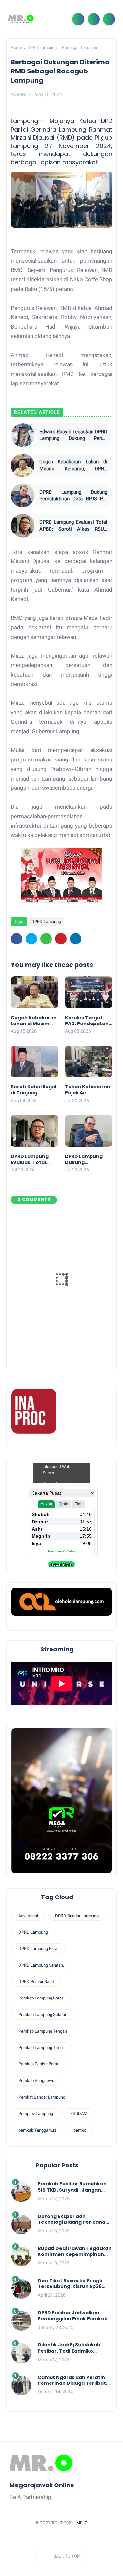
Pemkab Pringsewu (36, 2081)
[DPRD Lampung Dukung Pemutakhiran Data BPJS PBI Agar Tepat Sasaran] (23, 496)
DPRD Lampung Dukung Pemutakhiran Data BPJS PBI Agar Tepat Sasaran (73, 496)
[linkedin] (76, 939)
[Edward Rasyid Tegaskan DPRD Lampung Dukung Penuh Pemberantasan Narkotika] (23, 435)
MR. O (82, 2523)
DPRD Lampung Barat (39, 1948)
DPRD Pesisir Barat (36, 1982)
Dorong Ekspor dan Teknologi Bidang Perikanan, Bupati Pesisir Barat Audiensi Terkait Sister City (74, 2219)
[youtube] (93, 2539)
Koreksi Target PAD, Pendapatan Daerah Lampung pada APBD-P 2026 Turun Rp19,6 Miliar (88, 1021)
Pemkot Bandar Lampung (42, 2097)
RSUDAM (79, 2113)
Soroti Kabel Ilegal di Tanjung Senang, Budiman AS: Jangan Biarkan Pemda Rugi (34, 1090)
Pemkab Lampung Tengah (43, 2031)
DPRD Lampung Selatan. (41, 1965)
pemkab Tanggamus (37, 2130)
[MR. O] (21, 19)
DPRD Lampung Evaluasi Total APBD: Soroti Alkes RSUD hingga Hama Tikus (73, 526)
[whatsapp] (46, 939)
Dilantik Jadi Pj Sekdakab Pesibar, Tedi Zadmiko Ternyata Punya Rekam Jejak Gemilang (75, 2348)
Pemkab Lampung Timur (41, 2048)
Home (16, 47)
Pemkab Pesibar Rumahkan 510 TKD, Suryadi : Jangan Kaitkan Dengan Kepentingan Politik (72, 2187)
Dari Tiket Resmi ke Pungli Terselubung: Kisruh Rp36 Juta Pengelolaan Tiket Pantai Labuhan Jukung (70, 2283)
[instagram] (81, 2539)
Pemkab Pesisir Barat (38, 2064)
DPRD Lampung (42, 47)
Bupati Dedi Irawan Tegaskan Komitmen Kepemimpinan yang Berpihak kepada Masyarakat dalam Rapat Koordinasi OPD (75, 2251)
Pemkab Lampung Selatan (43, 2014)
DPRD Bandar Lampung (77, 1916)
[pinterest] (61, 939)
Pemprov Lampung (36, 2113)
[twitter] (31, 939)
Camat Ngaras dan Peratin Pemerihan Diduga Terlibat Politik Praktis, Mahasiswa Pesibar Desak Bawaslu (72, 2380)
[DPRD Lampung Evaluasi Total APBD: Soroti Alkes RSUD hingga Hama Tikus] (23, 526)
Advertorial (28, 1916)
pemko (80, 2130)
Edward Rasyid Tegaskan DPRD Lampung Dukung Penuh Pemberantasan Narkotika (73, 435)
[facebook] (17, 939)
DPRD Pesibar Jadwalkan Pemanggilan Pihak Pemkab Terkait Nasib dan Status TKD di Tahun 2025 (74, 2316)
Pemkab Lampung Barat (41, 1998)
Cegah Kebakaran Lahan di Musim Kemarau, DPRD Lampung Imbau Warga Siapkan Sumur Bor (73, 466)
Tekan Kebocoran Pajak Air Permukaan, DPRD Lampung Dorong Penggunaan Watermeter (88, 1090)
